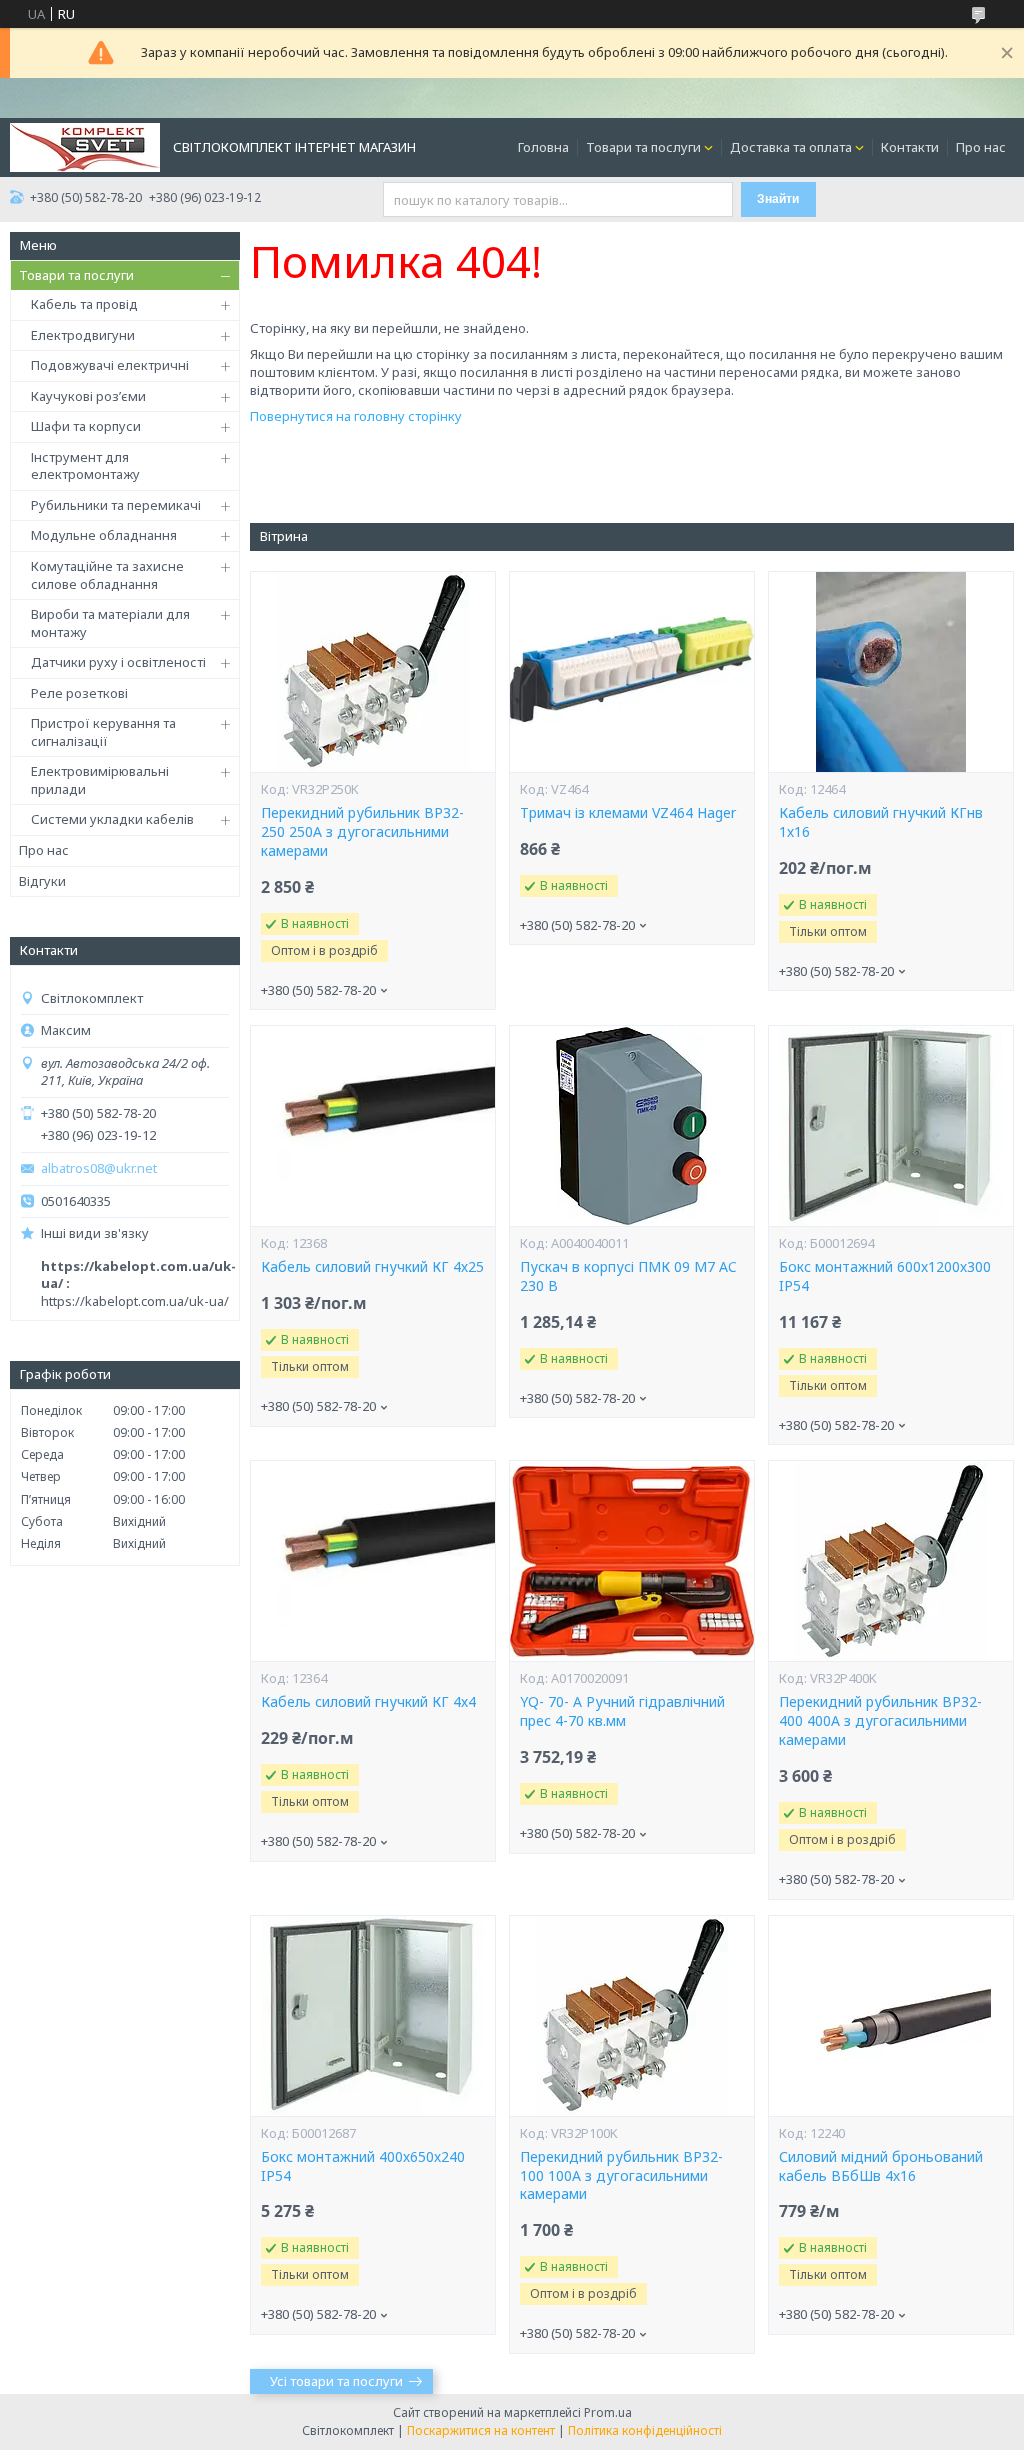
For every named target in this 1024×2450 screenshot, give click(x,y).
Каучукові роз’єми (88, 396)
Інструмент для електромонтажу (85, 466)
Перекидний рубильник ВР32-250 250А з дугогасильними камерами (362, 832)
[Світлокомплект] (85, 146)
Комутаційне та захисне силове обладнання (107, 575)
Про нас (981, 147)
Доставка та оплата (791, 147)
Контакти (910, 147)
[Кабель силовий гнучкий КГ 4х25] (373, 1126)
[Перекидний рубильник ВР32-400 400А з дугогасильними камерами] (891, 1561)
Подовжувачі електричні (110, 365)
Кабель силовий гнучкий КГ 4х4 (368, 1702)
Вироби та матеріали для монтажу (110, 623)
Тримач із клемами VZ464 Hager (628, 813)
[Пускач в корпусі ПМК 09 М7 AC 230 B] (632, 1126)
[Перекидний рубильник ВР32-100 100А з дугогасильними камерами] (632, 2016)
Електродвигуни (83, 335)
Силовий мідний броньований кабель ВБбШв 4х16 (881, 2166)
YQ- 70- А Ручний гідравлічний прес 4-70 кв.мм (622, 1711)
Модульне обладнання (104, 535)
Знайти (778, 199)
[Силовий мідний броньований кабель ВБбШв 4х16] (891, 2016)
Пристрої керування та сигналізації (103, 732)
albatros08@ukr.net (99, 1168)
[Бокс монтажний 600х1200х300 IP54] (891, 1126)
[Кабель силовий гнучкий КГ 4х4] (373, 1561)
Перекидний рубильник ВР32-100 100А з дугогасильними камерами (621, 2176)
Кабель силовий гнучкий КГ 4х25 (372, 1267)
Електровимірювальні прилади (100, 780)
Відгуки (42, 881)
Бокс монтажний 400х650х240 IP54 (363, 2166)
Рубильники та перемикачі (116, 505)
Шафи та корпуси (86, 426)
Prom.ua (608, 2412)
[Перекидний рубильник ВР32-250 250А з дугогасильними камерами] (373, 672)
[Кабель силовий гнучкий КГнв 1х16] (891, 672)
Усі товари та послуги (336, 2381)
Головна (543, 147)
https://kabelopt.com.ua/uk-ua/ (135, 1301)
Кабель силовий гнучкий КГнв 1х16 (881, 822)
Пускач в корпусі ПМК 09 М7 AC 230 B (628, 1276)
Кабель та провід (84, 304)
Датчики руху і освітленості (118, 662)
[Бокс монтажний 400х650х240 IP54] (373, 2016)
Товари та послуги (643, 147)
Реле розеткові (79, 693)
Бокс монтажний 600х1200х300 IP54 (885, 1276)
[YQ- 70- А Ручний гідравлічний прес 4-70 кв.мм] (632, 1561)
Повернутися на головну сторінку (356, 416)
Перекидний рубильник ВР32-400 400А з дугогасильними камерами (880, 1721)
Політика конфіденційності (645, 2430)
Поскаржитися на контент (481, 2430)
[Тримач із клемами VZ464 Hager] (632, 672)
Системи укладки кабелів (112, 819)
